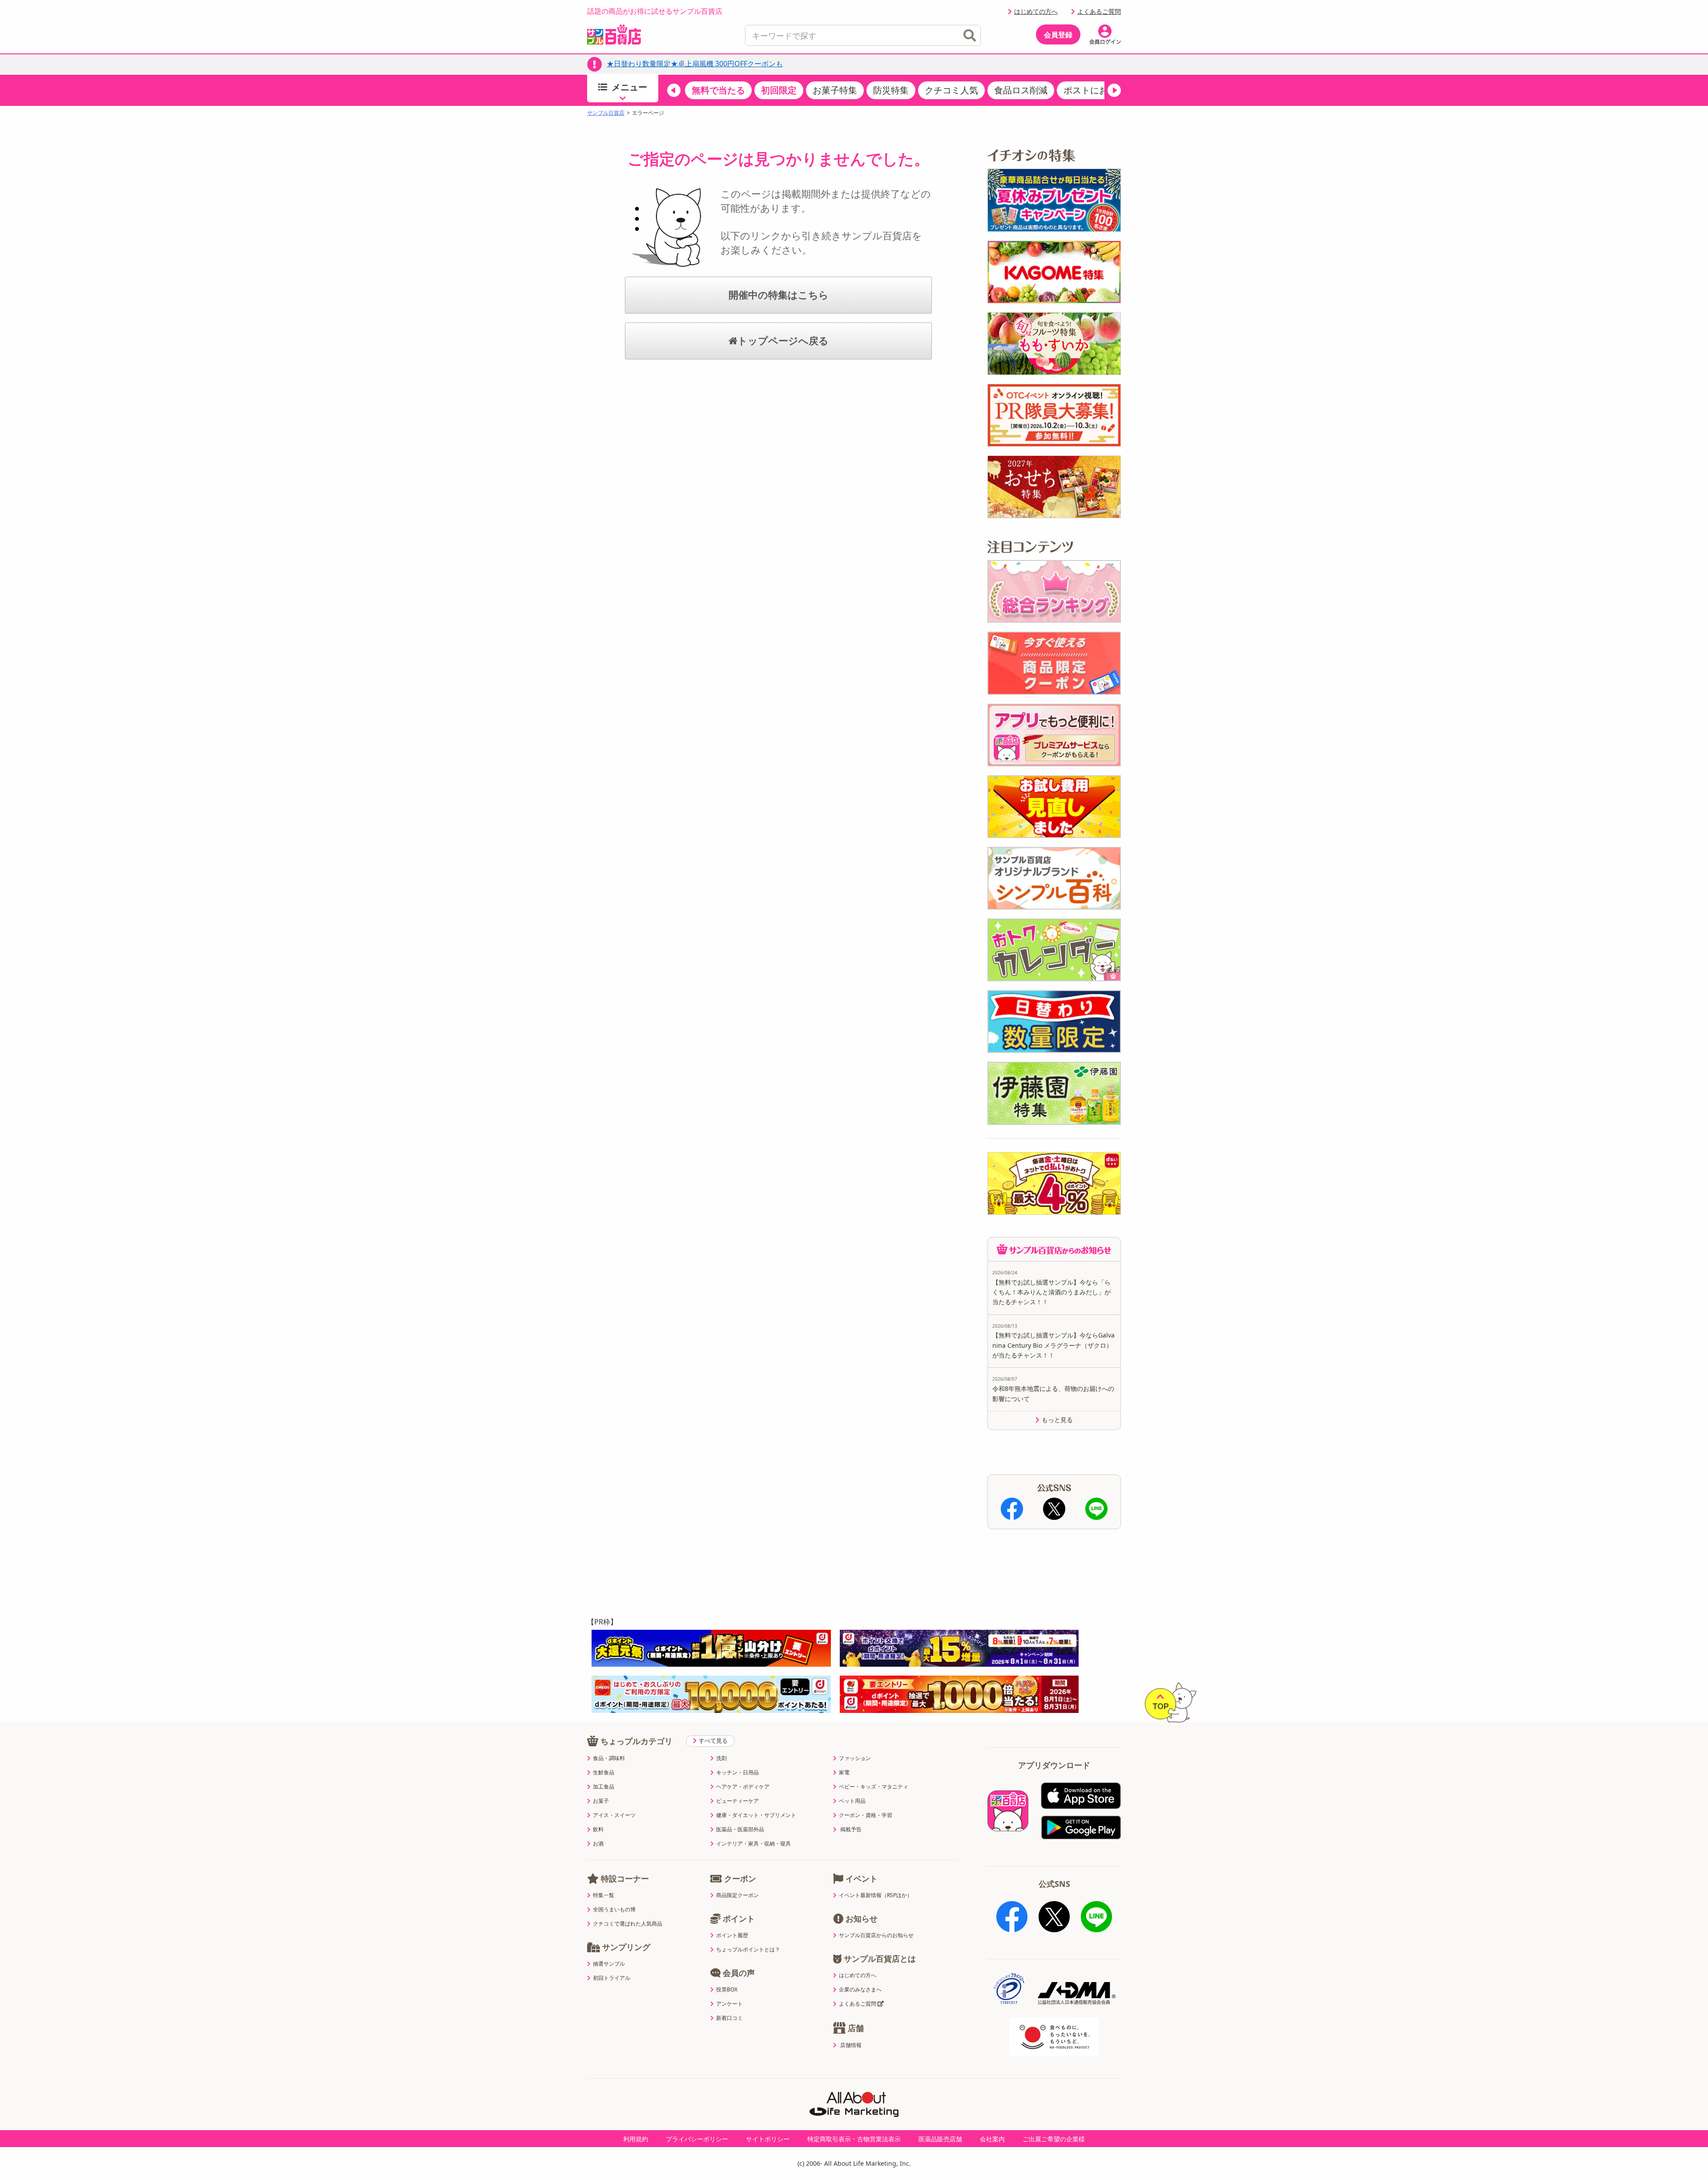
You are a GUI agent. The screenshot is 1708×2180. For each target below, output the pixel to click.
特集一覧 (604, 1895)
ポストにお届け (1095, 90)
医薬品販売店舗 (940, 2139)
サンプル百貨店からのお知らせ (876, 1935)
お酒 (598, 1844)
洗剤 (721, 1758)
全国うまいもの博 (614, 1910)
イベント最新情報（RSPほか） (876, 1895)
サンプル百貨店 (606, 113)
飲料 (598, 1829)
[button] (674, 90)
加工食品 (604, 1787)
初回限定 (779, 90)
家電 (844, 1773)
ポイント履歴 (732, 1935)
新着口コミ (729, 2018)
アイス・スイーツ (614, 1815)
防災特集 (891, 90)
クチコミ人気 (951, 90)
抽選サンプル (609, 1964)
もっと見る (1057, 1420)
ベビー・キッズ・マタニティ (874, 1787)
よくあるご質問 (1099, 11)
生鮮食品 (604, 1773)
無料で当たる (718, 90)
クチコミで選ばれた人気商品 (628, 1924)
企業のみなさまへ (860, 1990)
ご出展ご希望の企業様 (1054, 2139)
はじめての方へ (1036, 11)
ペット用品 (852, 1801)
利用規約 (636, 2139)
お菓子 (601, 1801)
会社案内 (992, 2139)
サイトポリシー (768, 2139)
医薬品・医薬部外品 (740, 1829)
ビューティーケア (737, 1801)
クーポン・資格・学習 (866, 1815)
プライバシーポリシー (697, 2139)
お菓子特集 (835, 90)
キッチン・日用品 (737, 1773)
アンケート (729, 2004)
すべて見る (713, 1741)
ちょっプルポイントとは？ (748, 1950)
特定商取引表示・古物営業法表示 (854, 2139)
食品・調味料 (609, 1758)
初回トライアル (612, 1978)
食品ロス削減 (1021, 90)
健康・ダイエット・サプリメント (756, 1815)
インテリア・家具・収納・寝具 (753, 1844)
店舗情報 (851, 2045)
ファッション (855, 1758)
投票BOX (727, 1990)
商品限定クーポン (737, 1895)
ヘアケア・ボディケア (743, 1787)
